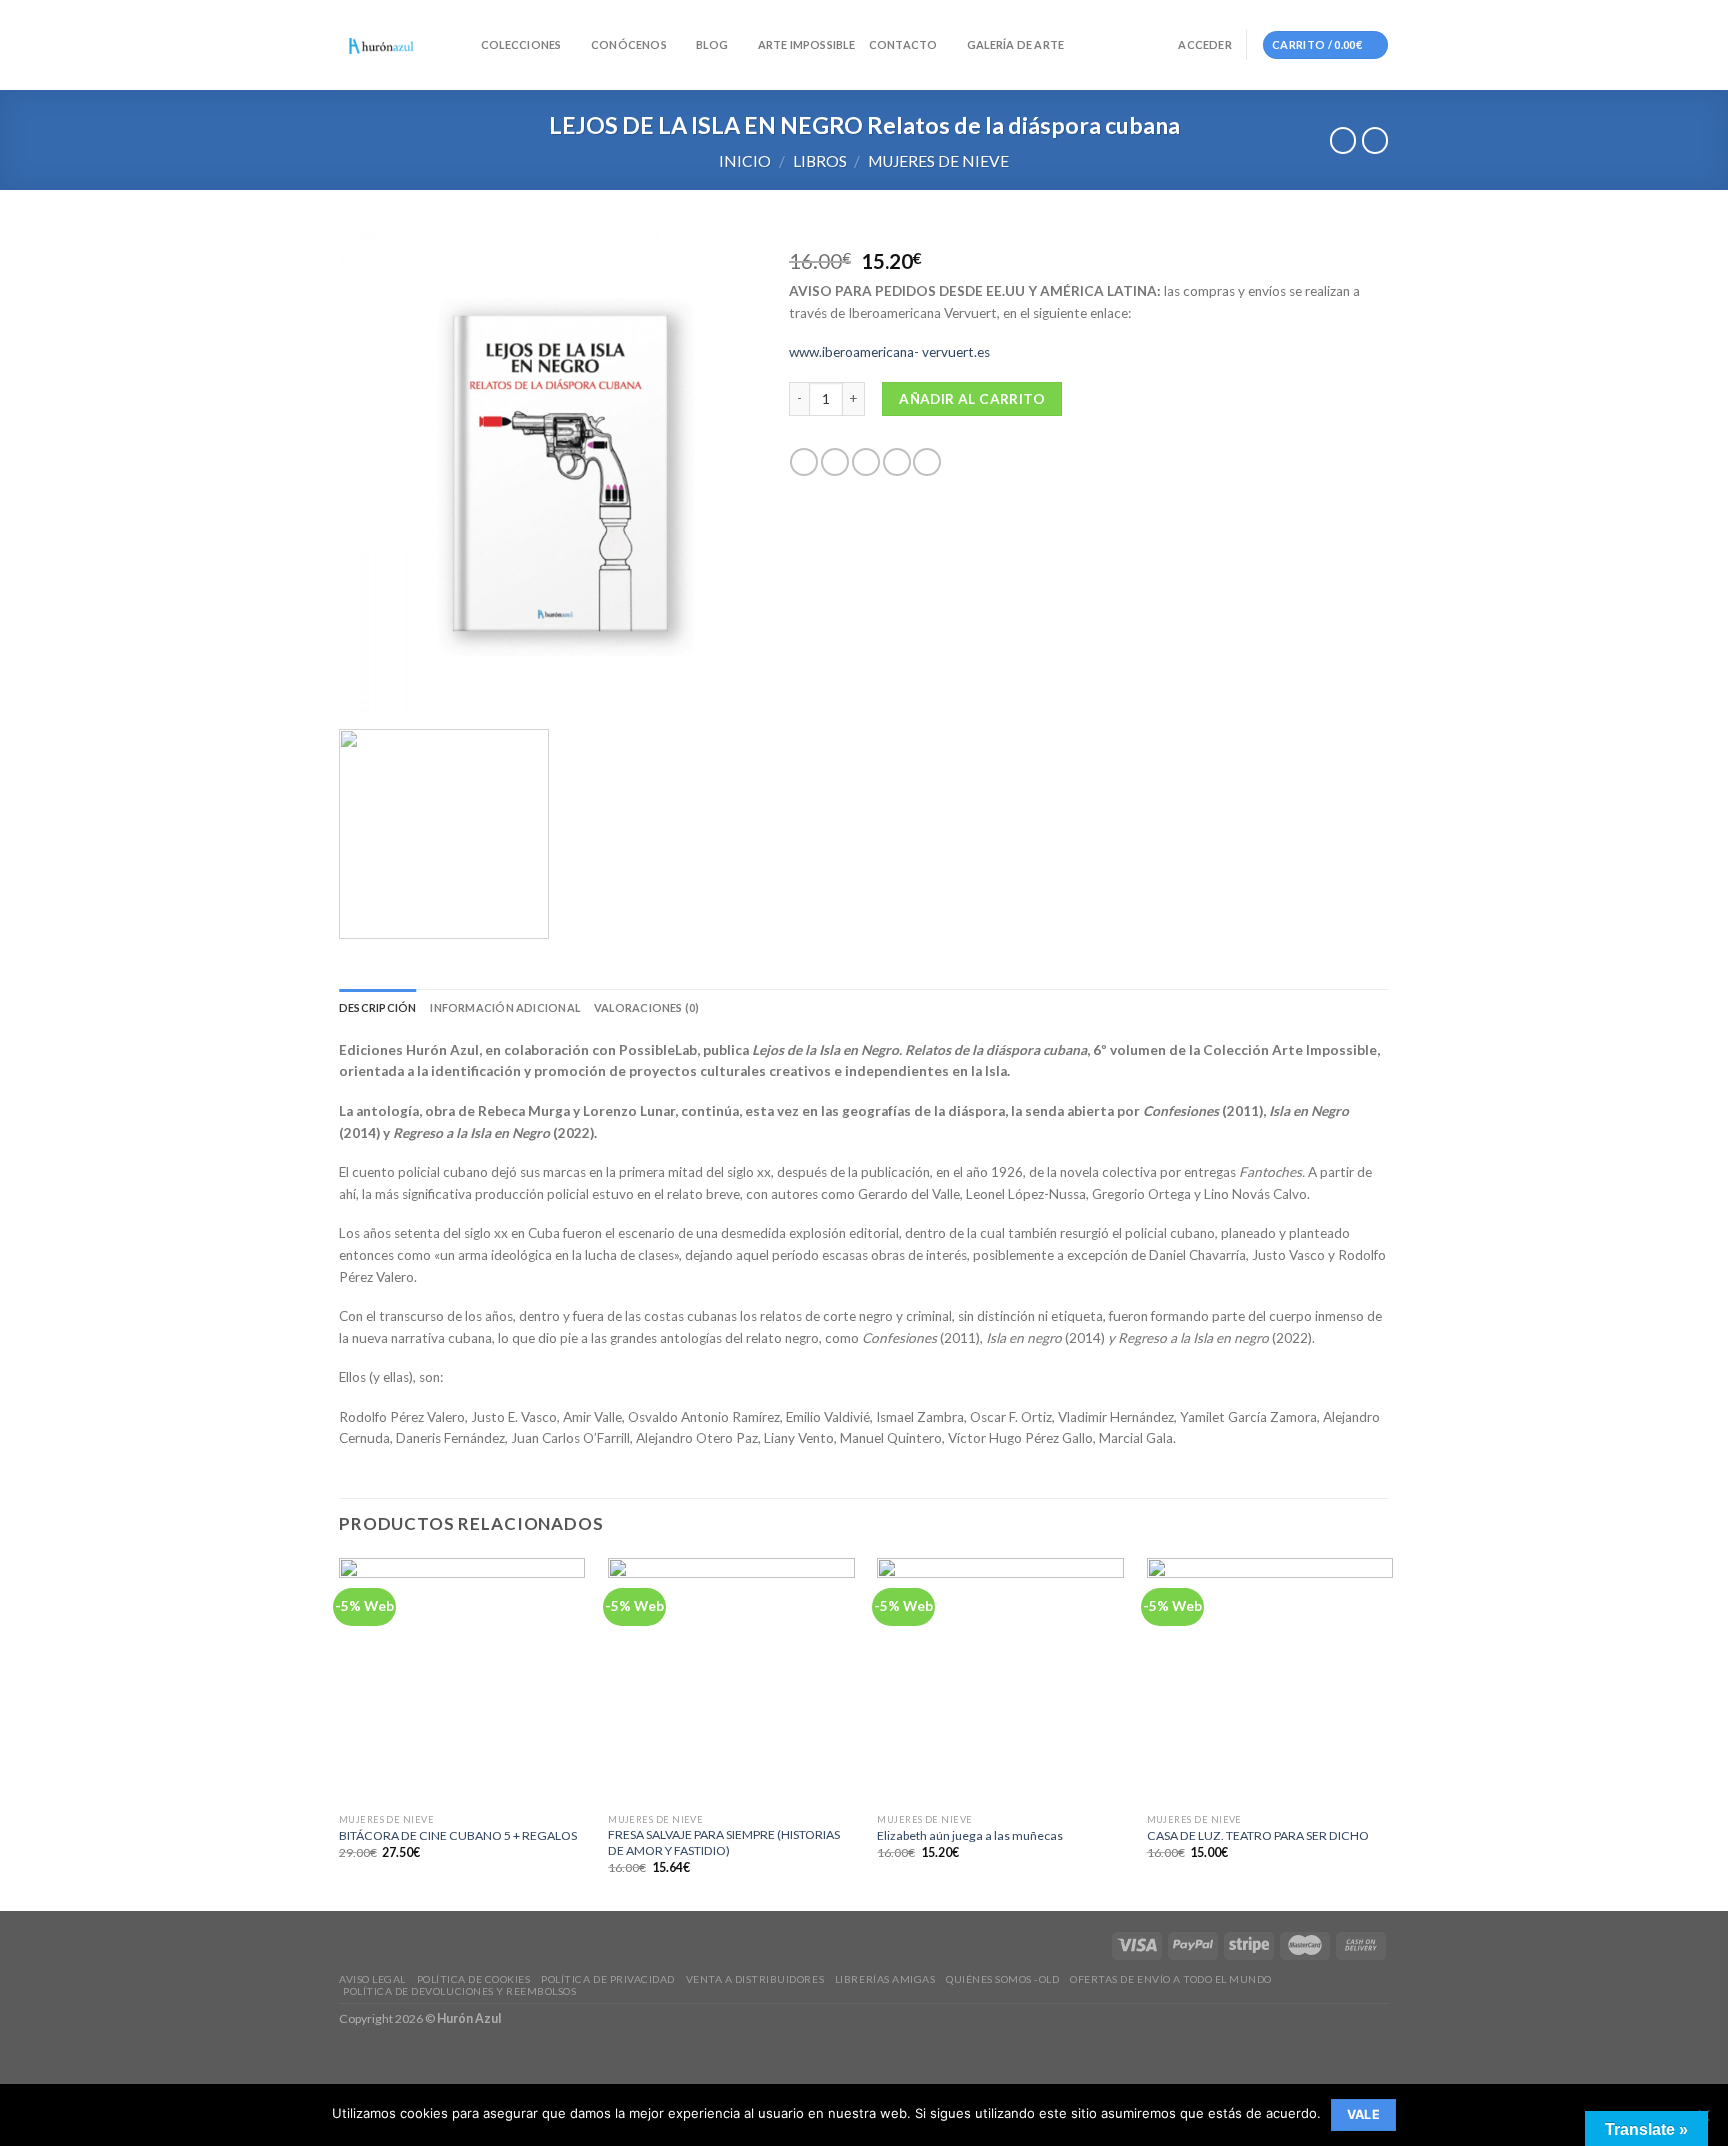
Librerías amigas (885, 1979)
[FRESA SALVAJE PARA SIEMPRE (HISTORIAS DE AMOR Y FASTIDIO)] (731, 1681)
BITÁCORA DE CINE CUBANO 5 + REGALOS (458, 1835)
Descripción (377, 1007)
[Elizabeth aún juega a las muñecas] (1000, 1681)
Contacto (903, 44)
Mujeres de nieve (938, 161)
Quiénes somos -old (1002, 1979)
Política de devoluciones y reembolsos (459, 1991)
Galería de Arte (1015, 44)
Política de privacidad (607, 1979)
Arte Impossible (806, 44)
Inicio (745, 161)
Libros (820, 161)
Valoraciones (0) (646, 1007)
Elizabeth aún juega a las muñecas (970, 1835)
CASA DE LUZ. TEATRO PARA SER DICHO (1258, 1835)
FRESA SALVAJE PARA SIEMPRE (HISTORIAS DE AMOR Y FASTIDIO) (724, 1842)
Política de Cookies (474, 1979)
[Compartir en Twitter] (835, 462)
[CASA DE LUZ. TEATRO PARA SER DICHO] (1270, 1681)
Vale (1364, 2114)
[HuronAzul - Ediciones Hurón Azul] (381, 45)
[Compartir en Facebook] (804, 462)
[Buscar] (460, 45)
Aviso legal (372, 1979)
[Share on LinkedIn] (927, 462)
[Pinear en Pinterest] (897, 462)
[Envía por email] (866, 462)
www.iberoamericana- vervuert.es (889, 352)
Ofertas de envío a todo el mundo (1171, 1979)
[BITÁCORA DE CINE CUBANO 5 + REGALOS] (462, 1681)
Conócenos (629, 44)
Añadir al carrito (972, 399)
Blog (712, 44)
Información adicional (505, 1007)
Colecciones (521, 44)
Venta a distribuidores (755, 1979)
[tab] (377, 1007)
